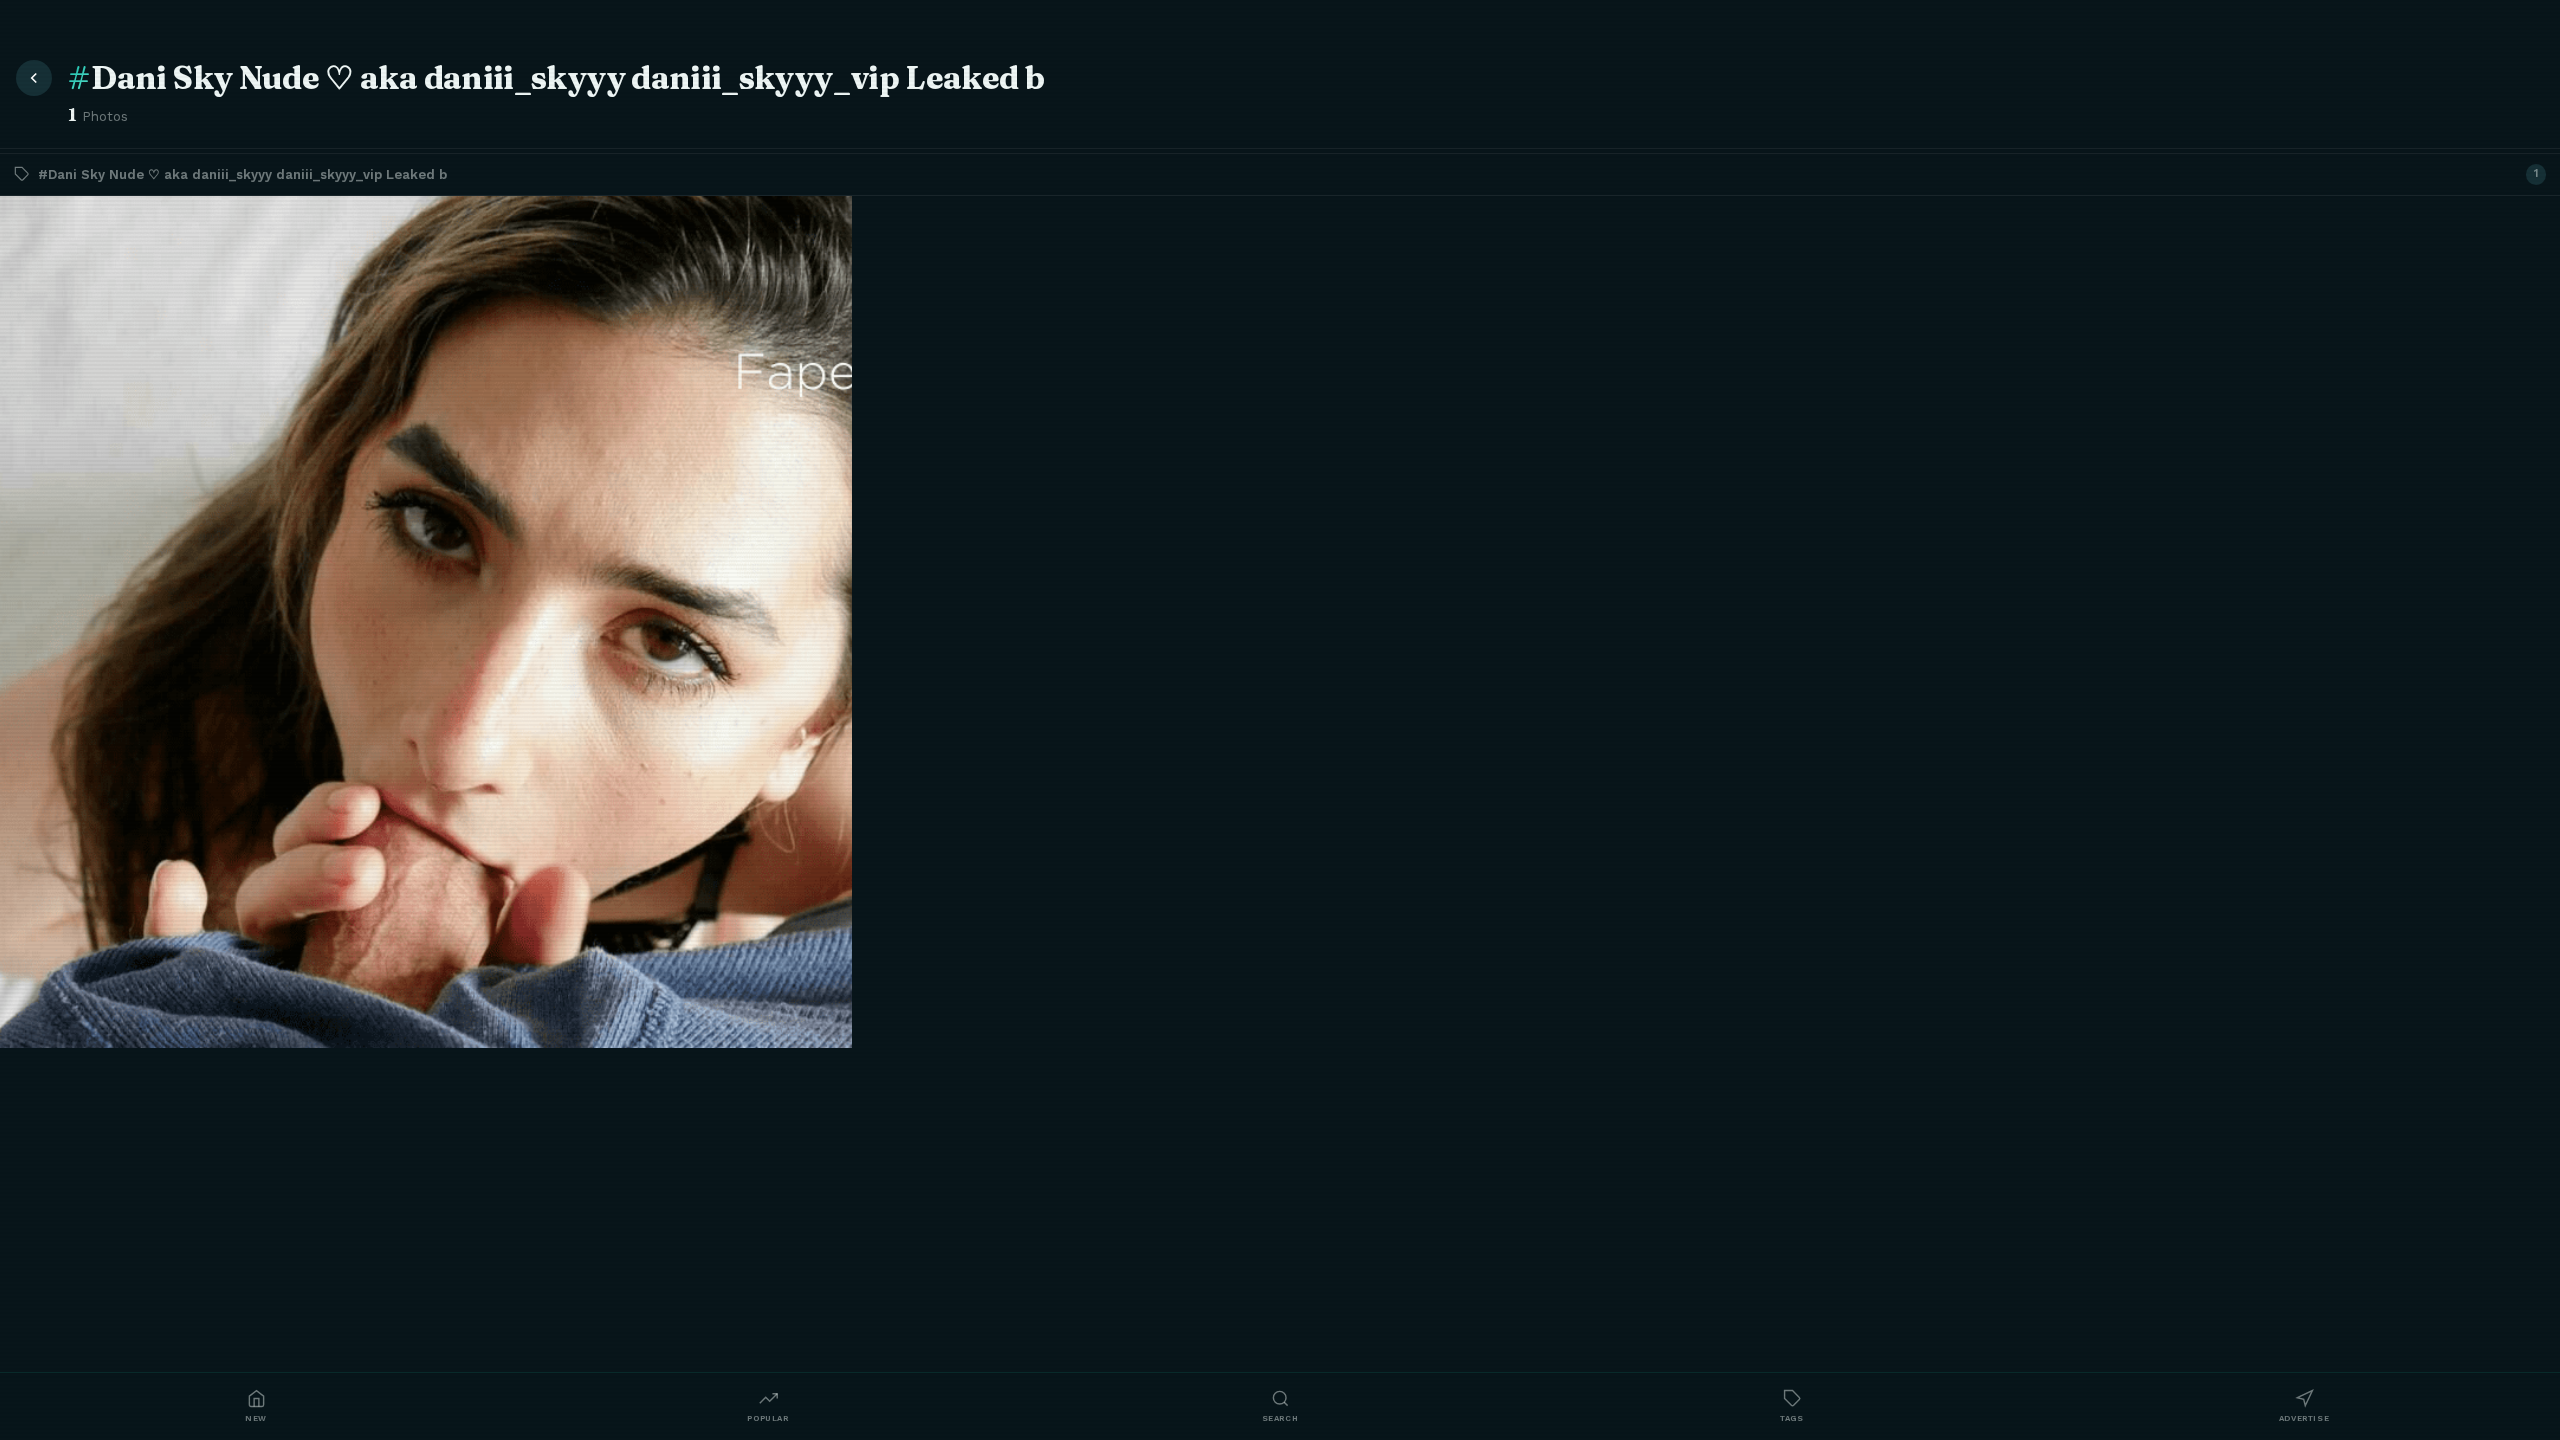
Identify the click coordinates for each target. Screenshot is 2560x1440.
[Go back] (34, 78)
